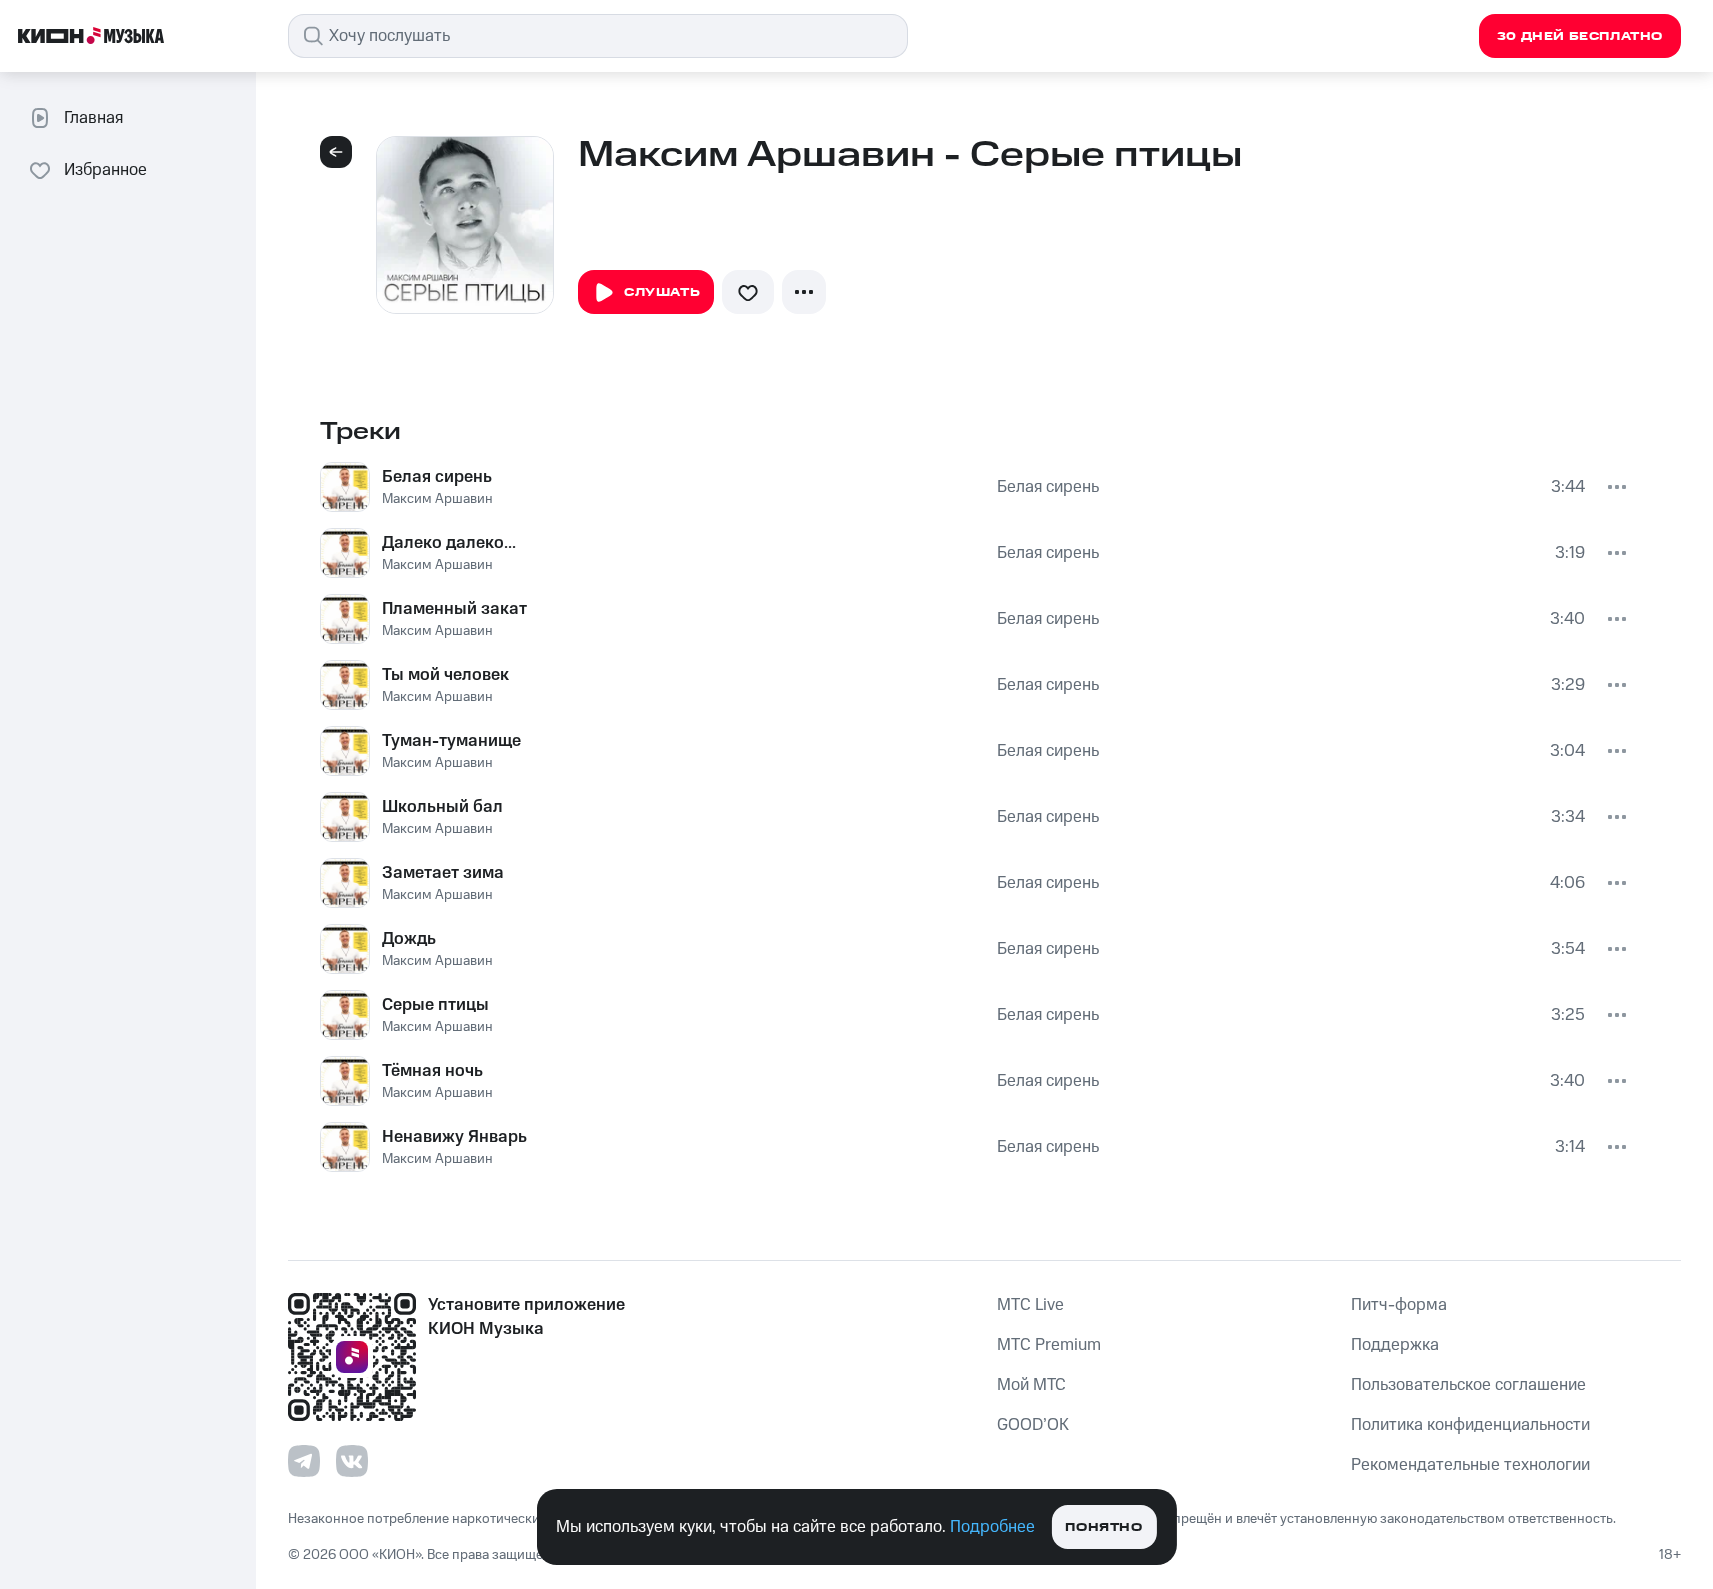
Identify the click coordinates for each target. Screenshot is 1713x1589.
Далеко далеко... (449, 543)
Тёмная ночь (432, 1071)
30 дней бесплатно (1580, 36)
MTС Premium (1049, 1345)
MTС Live (1030, 1305)
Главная (93, 118)
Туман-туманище (451, 741)
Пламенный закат (454, 609)
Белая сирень (437, 477)
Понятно (1103, 1527)
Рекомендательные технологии (1470, 1465)
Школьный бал (442, 807)
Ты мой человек (445, 675)
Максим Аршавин (437, 499)
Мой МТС (1031, 1385)
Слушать (662, 292)
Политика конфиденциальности (1470, 1425)
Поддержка (1395, 1345)
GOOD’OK (1033, 1425)
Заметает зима (443, 873)
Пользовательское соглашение (1468, 1385)
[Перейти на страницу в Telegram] (304, 1461)
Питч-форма (1399, 1305)
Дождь (409, 939)
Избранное (105, 170)
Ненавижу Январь (454, 1137)
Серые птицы (435, 1005)
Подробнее (992, 1527)
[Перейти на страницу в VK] (352, 1461)
